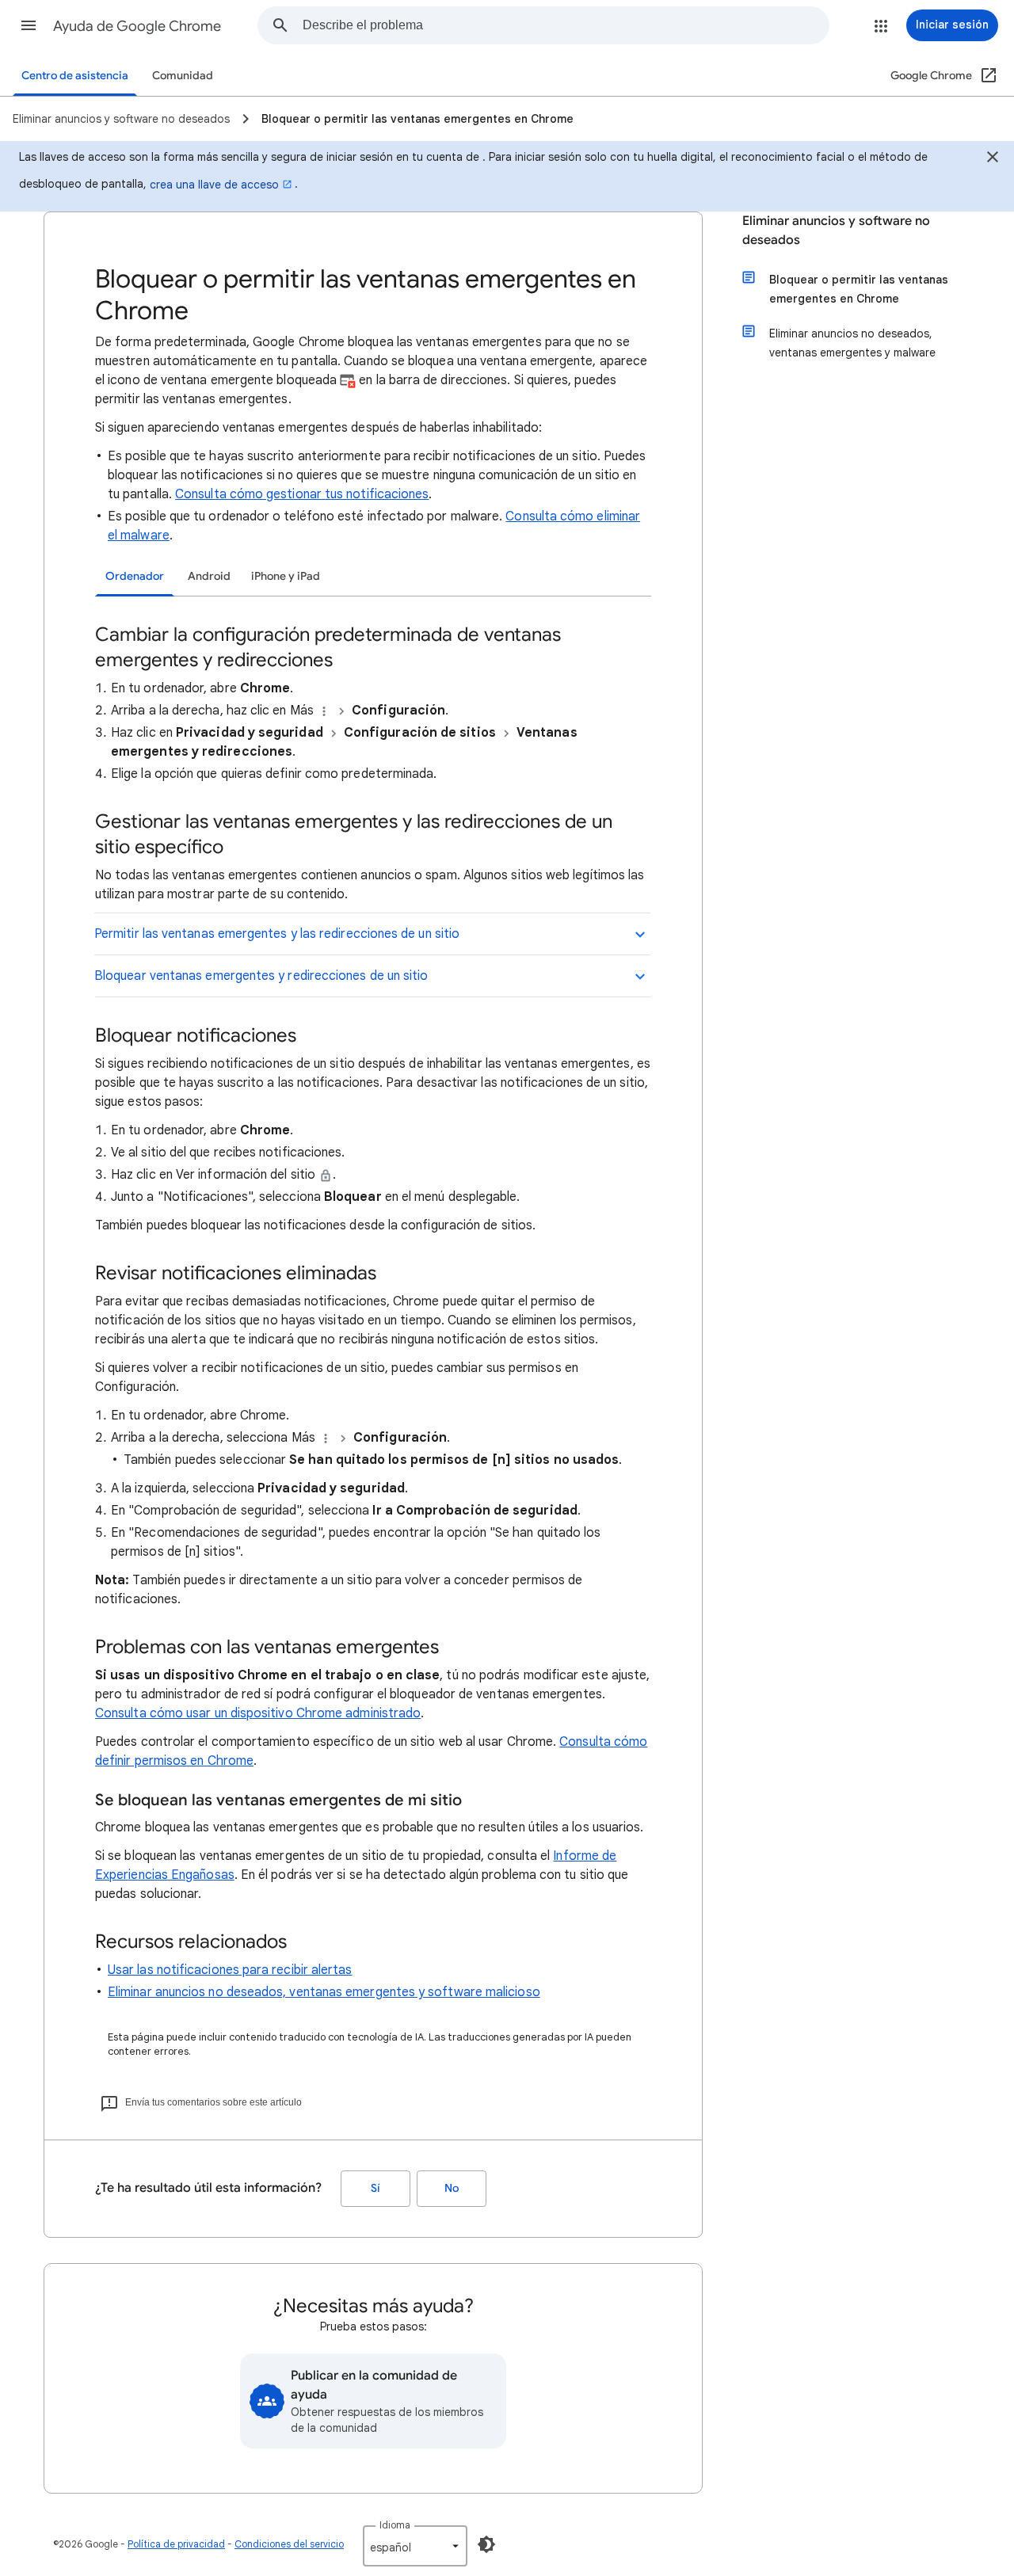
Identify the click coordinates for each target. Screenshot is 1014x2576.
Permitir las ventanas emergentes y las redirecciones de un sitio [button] (277, 934)
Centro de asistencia (75, 76)
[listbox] (415, 2546)
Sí (375, 2188)
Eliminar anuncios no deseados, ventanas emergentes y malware (852, 343)
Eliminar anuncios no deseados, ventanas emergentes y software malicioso (324, 1992)
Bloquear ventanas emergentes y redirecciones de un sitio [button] (261, 976)
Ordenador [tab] (135, 576)
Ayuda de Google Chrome (137, 26)
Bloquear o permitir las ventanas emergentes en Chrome (859, 289)
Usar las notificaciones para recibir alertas (230, 1970)
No (452, 2188)
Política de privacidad (176, 2544)
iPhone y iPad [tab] (286, 576)
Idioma (395, 2525)
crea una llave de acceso (214, 185)
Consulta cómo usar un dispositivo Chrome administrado (258, 1713)
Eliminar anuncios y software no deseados (836, 231)
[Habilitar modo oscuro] (486, 2544)
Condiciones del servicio (289, 2544)
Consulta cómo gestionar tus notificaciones (302, 494)
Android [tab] (209, 576)
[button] (29, 25)
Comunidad (183, 76)
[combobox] (566, 25)
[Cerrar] (993, 159)
